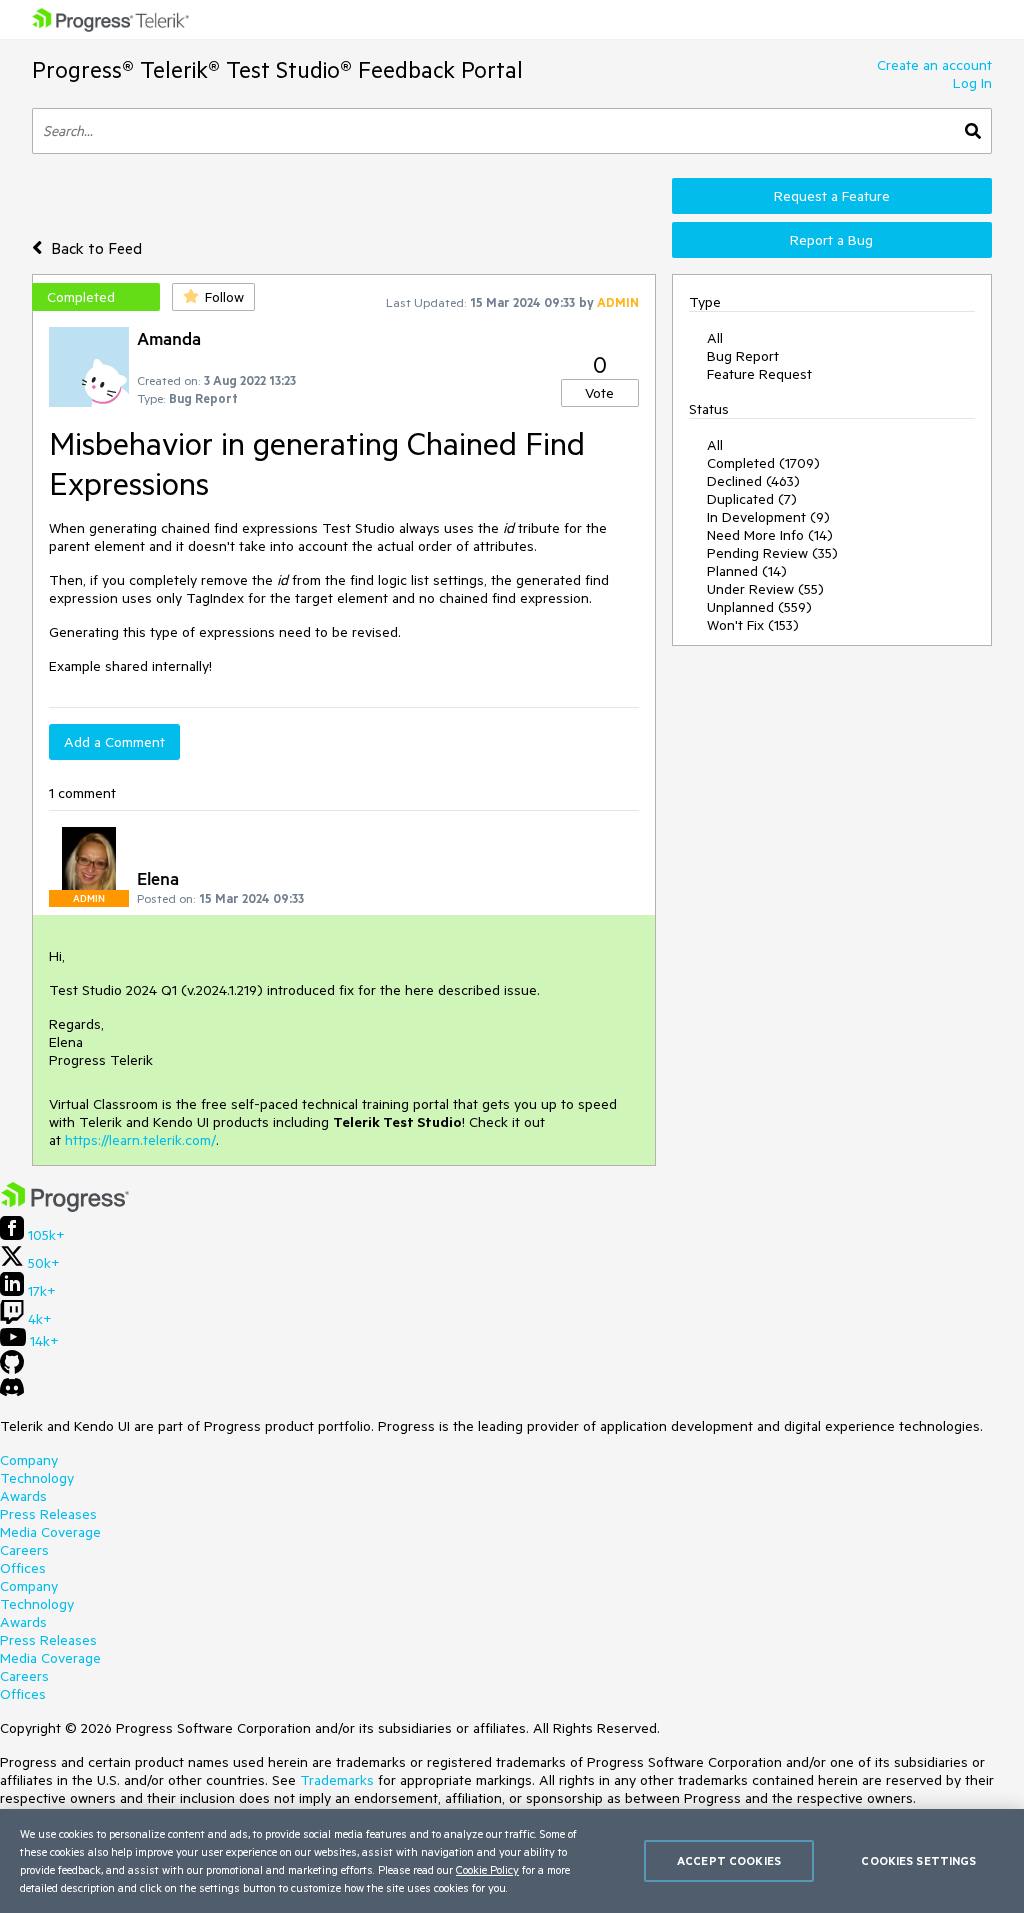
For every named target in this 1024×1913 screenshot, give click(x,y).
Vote (599, 393)
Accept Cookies (729, 1860)
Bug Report (743, 356)
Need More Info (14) (770, 535)
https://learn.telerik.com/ (140, 1140)
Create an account (934, 65)
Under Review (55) (765, 589)
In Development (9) (768, 517)
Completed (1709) (763, 463)
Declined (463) (753, 481)
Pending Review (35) (772, 553)
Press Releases (48, 1514)
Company (29, 1460)
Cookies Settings (918, 1860)
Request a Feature (832, 196)
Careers (24, 1550)
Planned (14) (747, 571)
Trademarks (337, 1780)
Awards (23, 1496)
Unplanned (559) (759, 607)
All (715, 338)
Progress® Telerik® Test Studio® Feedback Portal (277, 69)
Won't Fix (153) (753, 625)
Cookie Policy (487, 1869)
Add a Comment (114, 742)
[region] (512, 1861)
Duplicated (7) (752, 499)
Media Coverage (50, 1532)
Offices (23, 1568)
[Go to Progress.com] (65, 1207)
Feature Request (759, 374)
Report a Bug (831, 240)
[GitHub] (12, 1369)
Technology (37, 1478)
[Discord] (12, 1392)
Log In (972, 83)
